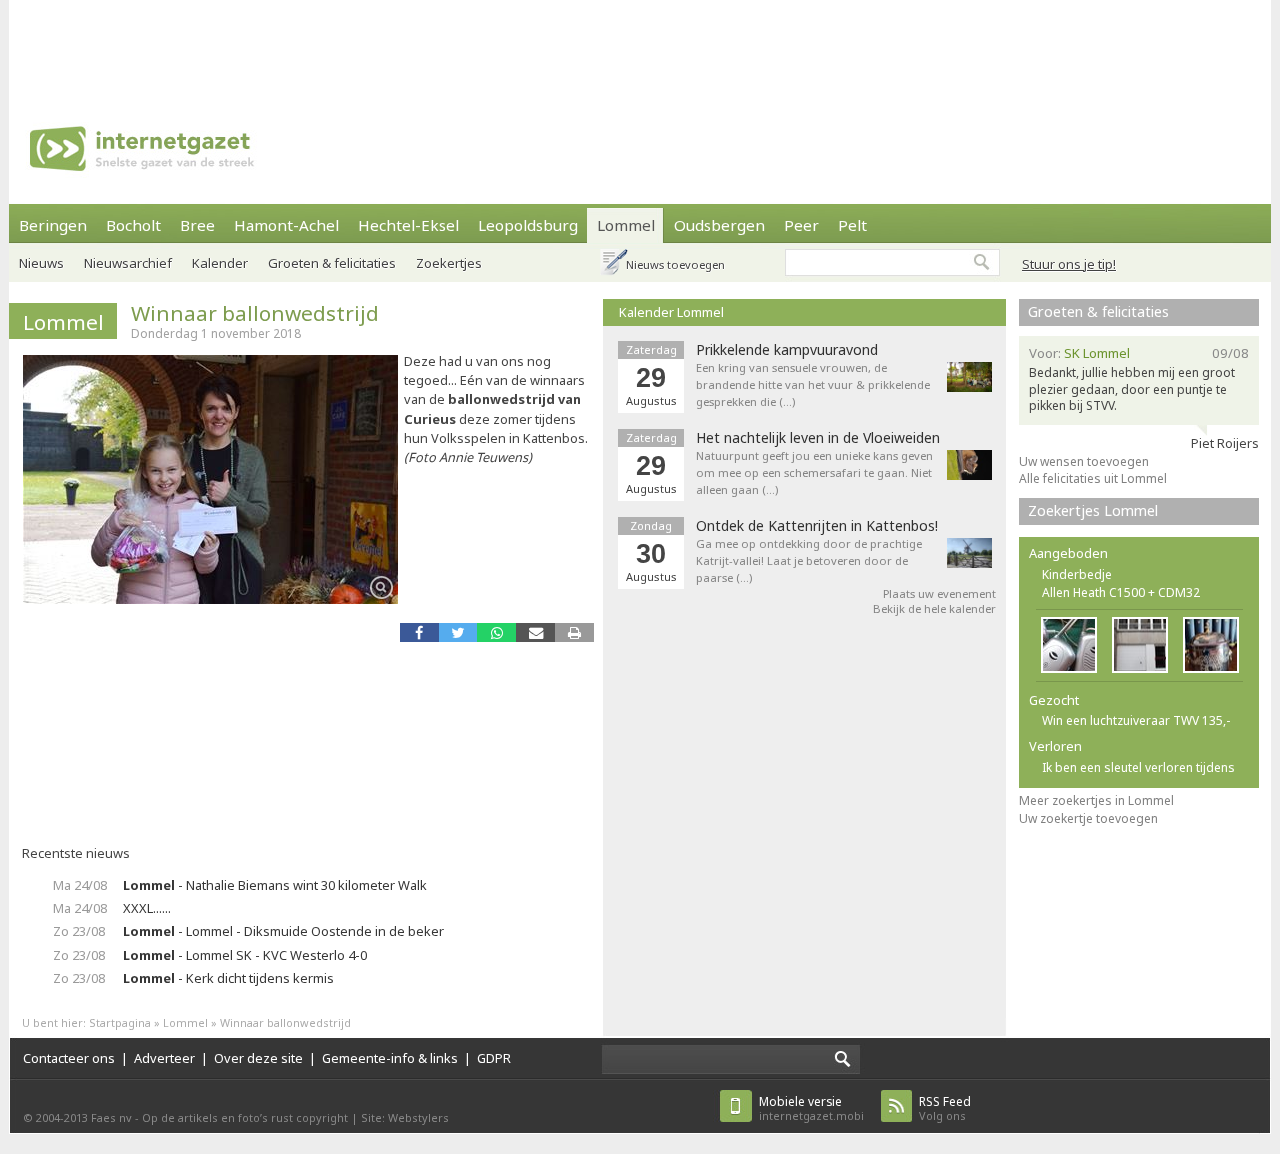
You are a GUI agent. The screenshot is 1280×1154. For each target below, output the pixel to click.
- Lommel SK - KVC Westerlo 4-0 (245, 955)
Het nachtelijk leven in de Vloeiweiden (818, 438)
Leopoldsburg (528, 225)
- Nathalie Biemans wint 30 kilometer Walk (275, 885)
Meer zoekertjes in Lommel (1096, 800)
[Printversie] (574, 632)
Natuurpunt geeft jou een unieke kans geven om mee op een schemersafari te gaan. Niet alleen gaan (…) (814, 472)
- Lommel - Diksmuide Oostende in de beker (283, 931)
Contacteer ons (69, 1058)
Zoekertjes (449, 263)
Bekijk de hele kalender (934, 608)
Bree (197, 225)
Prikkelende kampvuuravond (787, 350)
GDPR (494, 1058)
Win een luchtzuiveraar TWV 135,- (1136, 720)
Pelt (852, 225)
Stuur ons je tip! (1069, 264)
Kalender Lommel (671, 312)
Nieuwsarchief (128, 263)
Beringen (53, 225)
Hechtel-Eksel (408, 225)
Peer (801, 225)
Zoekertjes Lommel (1093, 510)
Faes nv (111, 1117)
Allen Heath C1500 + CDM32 (1121, 592)
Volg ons (945, 1108)
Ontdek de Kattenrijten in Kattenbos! (817, 526)
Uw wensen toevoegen (1084, 461)
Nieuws (41, 263)
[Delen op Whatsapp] (496, 632)
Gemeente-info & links (390, 1058)
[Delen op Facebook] (419, 632)
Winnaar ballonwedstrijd (255, 313)
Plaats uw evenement (939, 593)
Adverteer (164, 1058)
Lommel (626, 225)
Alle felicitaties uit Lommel (1093, 478)
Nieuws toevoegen (675, 264)
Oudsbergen (719, 225)
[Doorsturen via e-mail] (535, 632)
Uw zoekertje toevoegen (1088, 818)
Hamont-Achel (286, 225)
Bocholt (133, 225)
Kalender (220, 263)
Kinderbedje (1077, 574)
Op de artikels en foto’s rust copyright (245, 1117)
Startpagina (120, 1022)
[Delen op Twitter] (458, 632)
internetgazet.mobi (811, 1108)
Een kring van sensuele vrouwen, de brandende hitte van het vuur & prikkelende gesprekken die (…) (813, 384)
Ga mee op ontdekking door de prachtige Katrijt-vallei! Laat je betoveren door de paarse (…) (809, 560)
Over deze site (258, 1058)
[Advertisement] (640, 45)
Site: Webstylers (405, 1117)
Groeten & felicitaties (332, 263)
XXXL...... (147, 908)
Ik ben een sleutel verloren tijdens (1138, 767)
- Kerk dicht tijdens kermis (228, 978)
